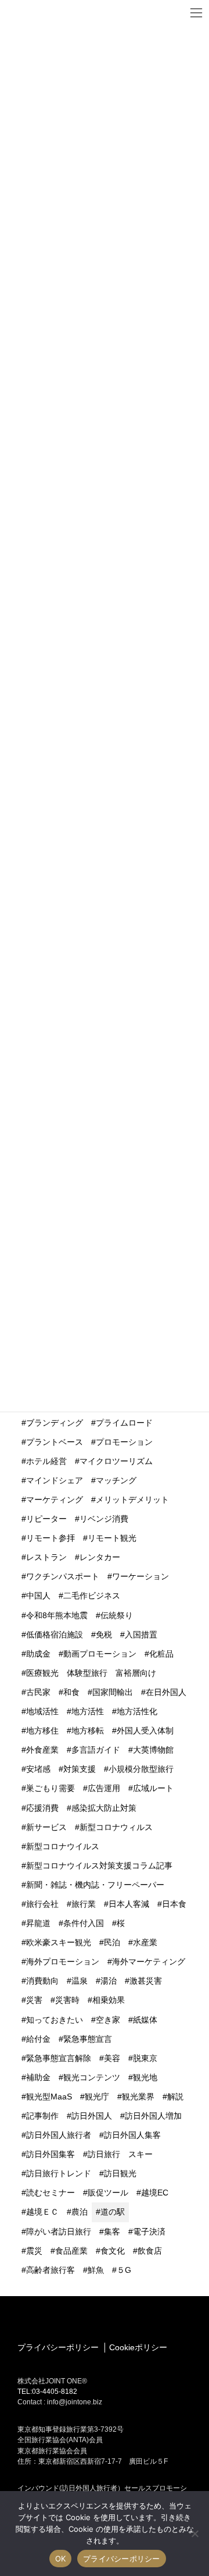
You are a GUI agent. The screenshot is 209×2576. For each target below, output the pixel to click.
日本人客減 (129, 1904)
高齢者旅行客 (51, 2270)
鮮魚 (96, 2270)
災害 (34, 2000)
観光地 (145, 2077)
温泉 (80, 1981)
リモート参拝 (51, 1538)
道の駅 (113, 2212)
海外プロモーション (63, 1962)
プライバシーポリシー (58, 2347)
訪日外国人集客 (132, 2135)
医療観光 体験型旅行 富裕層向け (91, 1673)
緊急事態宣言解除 (59, 2058)
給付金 (38, 2039)
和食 (71, 1692)
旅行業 (84, 1904)
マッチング (116, 1480)
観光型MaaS (49, 2097)
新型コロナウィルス (116, 1827)
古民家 (38, 1692)
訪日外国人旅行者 (59, 2135)
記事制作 (42, 2116)
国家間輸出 (113, 1692)
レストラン (46, 1557)
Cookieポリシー (138, 2347)
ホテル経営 (46, 1461)
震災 (34, 2251)
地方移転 (88, 1731)
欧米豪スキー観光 (59, 1942)
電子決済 (149, 2232)
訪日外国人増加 (153, 2116)
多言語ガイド (96, 1750)
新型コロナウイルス (63, 1846)
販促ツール (108, 2193)
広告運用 (104, 1788)
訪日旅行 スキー (120, 2154)
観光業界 (138, 2097)
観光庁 (97, 2097)
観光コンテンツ (92, 2077)
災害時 (67, 2000)
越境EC (155, 2193)
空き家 (108, 2020)
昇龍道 (38, 1923)
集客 (112, 2232)
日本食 (174, 1904)
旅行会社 (42, 1904)
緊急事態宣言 (88, 2039)
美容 (112, 2058)
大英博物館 (153, 1750)
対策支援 (80, 1769)
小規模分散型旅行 (141, 1769)
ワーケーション (140, 1576)
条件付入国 (84, 1923)
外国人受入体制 (145, 1731)
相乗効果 (109, 2000)
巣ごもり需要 (51, 1788)
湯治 (109, 1981)
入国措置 (141, 1635)
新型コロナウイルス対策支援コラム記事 (99, 1866)
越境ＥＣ (42, 2212)
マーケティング (55, 1500)
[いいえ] (194, 2534)
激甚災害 (146, 1981)
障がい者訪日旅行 (59, 2232)
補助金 (38, 2077)
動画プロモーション (100, 1654)
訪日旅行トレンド (59, 2173)
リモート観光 (112, 1538)
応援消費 (42, 1808)
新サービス (46, 1827)
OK (61, 2559)
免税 (104, 1635)
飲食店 (150, 2251)
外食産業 (42, 1750)
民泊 (112, 1942)
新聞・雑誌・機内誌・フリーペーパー (95, 1885)
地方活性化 (137, 1711)
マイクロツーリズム (116, 1461)
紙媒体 (145, 2020)
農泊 (80, 2212)
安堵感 (38, 1769)
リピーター (46, 1519)
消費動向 (42, 1981)
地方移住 (42, 1731)
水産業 (145, 1942)
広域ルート (153, 1788)
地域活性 (42, 1711)
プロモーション (124, 1442)
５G (124, 2270)
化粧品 (161, 1654)
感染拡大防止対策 (104, 1808)
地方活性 (88, 1711)
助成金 (38, 1654)
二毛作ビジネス (92, 1596)
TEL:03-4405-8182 (47, 2392)
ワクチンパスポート (63, 1576)
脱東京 (145, 2058)
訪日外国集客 (51, 2154)
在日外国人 (166, 1692)
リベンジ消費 (104, 1519)
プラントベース (55, 1442)
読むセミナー (51, 2193)
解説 (175, 2097)
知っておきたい (55, 2020)
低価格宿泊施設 (55, 1635)
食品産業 (71, 2251)
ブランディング (55, 1423)
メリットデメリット (132, 1500)
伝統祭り (117, 1615)
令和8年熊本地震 (57, 1615)
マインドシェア (55, 1480)
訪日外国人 (92, 2116)
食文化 (113, 2251)
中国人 (38, 1596)
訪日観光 (120, 2173)
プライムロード (124, 1423)
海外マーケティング (149, 1962)
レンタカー (100, 1557)
